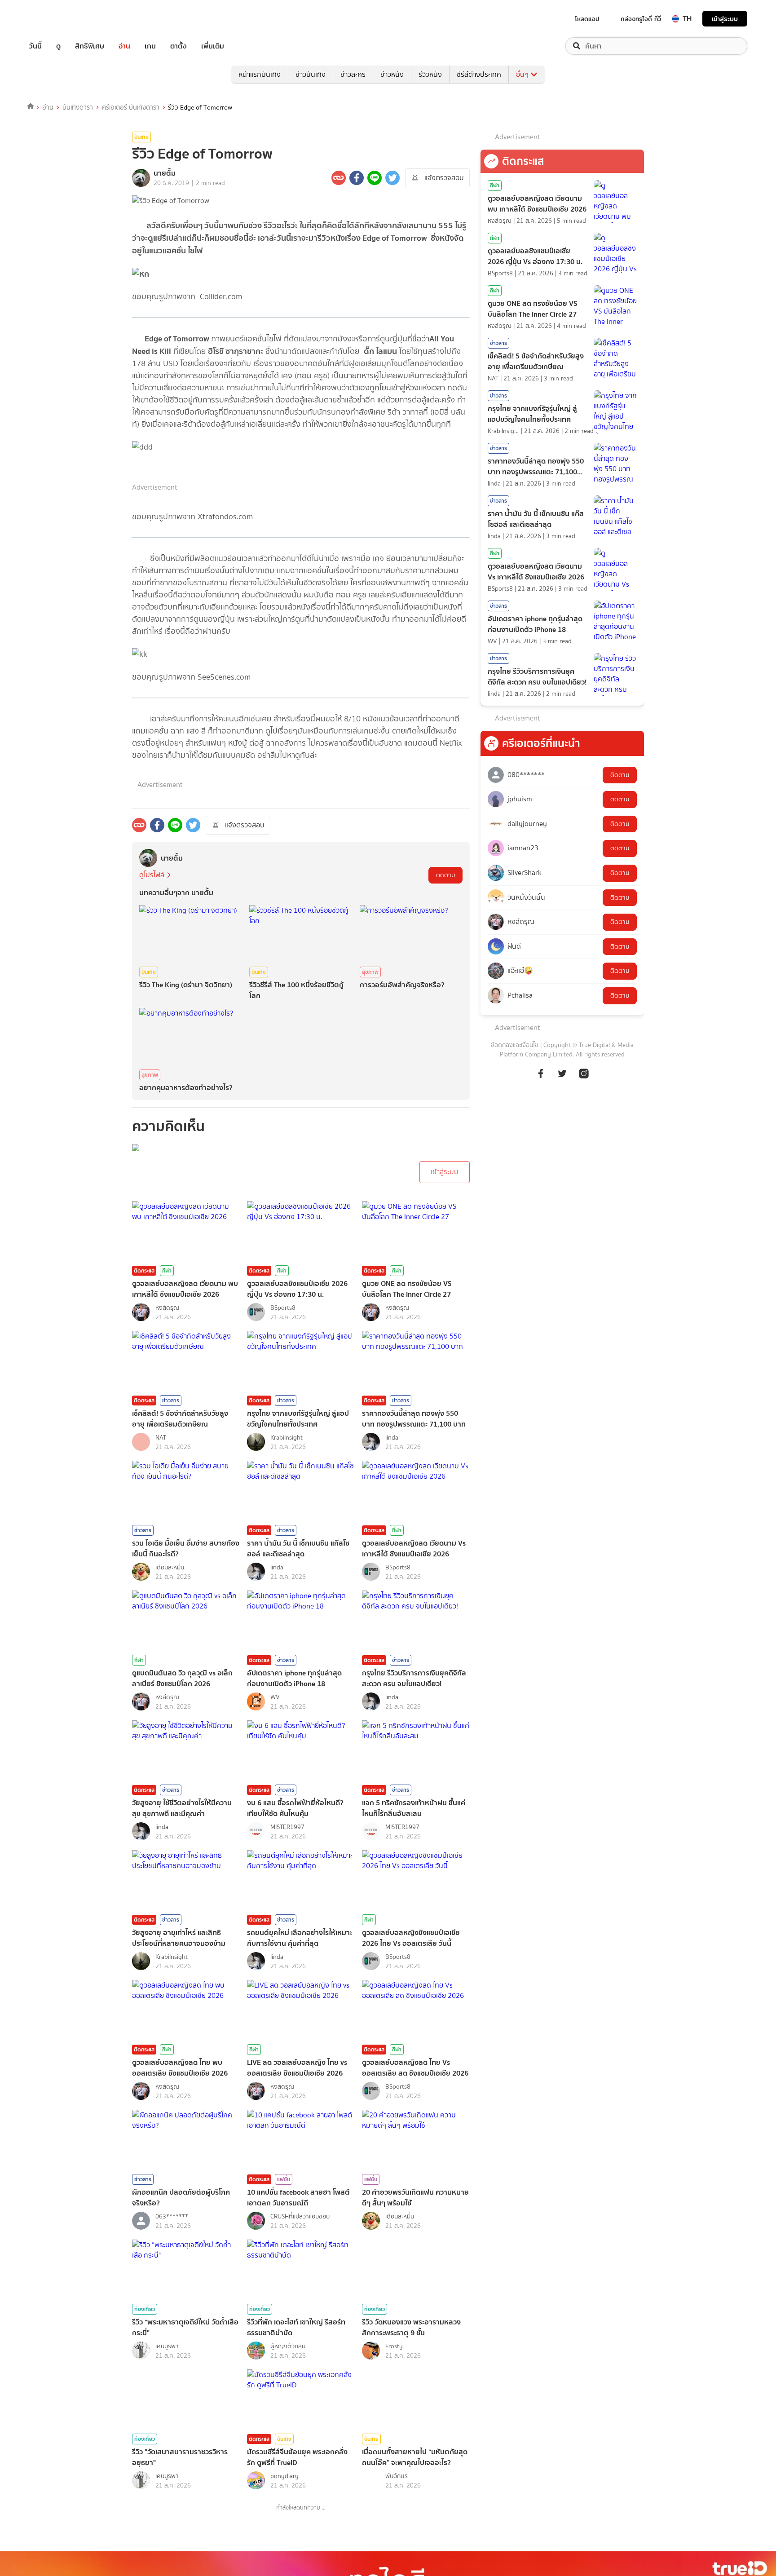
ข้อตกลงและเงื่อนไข (515, 1045)
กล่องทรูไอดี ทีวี (641, 19)
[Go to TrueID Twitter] (562, 1078)
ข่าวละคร (353, 74)
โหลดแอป (587, 19)
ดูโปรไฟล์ (152, 875)
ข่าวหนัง (392, 74)
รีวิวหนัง (430, 74)
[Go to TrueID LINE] (584, 1078)
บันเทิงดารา (78, 107)
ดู (58, 46)
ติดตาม (445, 875)
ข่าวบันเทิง (311, 74)
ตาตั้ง (179, 46)
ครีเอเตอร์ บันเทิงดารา (131, 107)
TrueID (56, 19)
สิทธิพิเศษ (90, 46)
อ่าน (124, 46)
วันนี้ (35, 46)
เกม (150, 46)
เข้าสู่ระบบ (725, 19)
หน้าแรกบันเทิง (260, 74)
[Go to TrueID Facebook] (541, 1078)
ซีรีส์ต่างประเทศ (479, 74)
